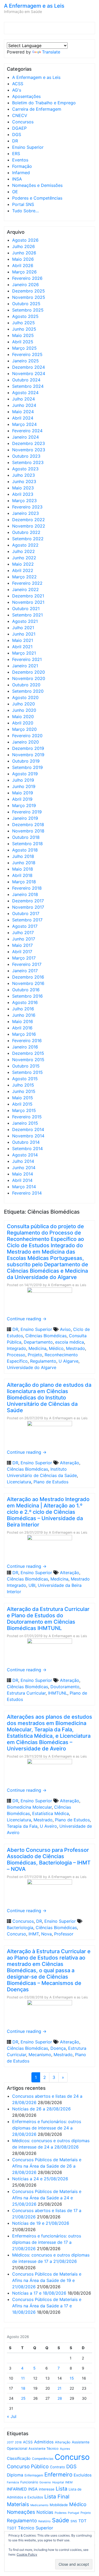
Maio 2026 (23, 259)
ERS (16, 154)
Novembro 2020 (29, 678)
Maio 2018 (23, 869)
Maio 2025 (23, 335)
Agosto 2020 (25, 697)
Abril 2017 (22, 952)
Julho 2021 (23, 628)
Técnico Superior (36, 2528)
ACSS (18, 84)
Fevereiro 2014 (27, 1193)
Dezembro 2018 (28, 825)
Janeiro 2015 (25, 1123)
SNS (74, 2521)
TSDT (12, 2528)
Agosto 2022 (25, 545)
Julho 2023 (23, 475)
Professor (64, 1934)
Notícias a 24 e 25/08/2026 (40, 2179)
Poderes (61, 2513)
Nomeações (21, 2512)
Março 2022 (24, 577)
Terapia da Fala (22, 1826)
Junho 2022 (24, 558)
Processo (16, 1355)
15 (72, 2378)
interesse (47, 2489)
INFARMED (17, 2489)
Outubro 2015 (26, 1066)
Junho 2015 (24, 1091)
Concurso (16, 1934)
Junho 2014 (24, 1168)
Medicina (37, 1348)
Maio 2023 (23, 488)
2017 (10, 2442)
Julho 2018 (23, 856)
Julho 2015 (23, 1085)
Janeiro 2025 (25, 361)
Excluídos (83, 2475)
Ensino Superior (28, 147)
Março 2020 (24, 729)
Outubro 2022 (26, 532)
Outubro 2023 (26, 456)
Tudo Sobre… (25, 211)
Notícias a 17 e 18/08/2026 (39, 2293)
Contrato (57, 2467)
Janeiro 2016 (25, 1047)
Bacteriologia (20, 1928)
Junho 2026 (24, 253)
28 (60, 2398)
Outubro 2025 (26, 304)
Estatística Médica (51, 1813)
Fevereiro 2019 (27, 812)
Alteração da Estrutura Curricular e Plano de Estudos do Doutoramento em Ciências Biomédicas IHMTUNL (48, 1619)
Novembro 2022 (29, 526)
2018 (18, 2442)
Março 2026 (24, 272)
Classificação (19, 2458)
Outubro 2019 (26, 761)
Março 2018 (24, 882)
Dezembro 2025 (29, 291)
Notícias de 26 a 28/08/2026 (41, 2109)
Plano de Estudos (51, 1482)
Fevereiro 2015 (27, 1117)
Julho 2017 (23, 933)
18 (23, 2388)
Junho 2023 (24, 481)
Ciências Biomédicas (46, 1336)
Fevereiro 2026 (27, 278)
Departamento (38, 1342)
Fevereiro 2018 (27, 888)
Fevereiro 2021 (27, 659)
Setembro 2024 (28, 386)
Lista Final (57, 2497)
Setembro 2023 (28, 462)
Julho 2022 (23, 551)
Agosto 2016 (25, 1002)
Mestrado (76, 1348)
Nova (46, 1934)
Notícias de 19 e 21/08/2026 (41, 2223)
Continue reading (27, 1319)
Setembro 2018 (27, 844)
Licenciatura (19, 1482)
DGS (17, 134)
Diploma (15, 2475)
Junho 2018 (24, 863)
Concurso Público (28, 2467)
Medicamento (39, 2505)
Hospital (58, 2482)
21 (60, 2388)
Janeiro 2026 (25, 285)
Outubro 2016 (26, 990)
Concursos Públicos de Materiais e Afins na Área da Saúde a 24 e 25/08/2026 (47, 2198)
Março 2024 (24, 424)
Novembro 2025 (29, 297)
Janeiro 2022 (25, 589)
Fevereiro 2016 (27, 1041)
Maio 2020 (23, 717)
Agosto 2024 (25, 393)
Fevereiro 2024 (27, 431)
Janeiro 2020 (25, 742)
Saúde (61, 2520)
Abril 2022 (23, 570)
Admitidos (44, 2442)
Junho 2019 (24, 786)
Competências (43, 2459)
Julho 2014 (23, 1161)
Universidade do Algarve (32, 1367)
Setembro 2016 (27, 996)
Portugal (74, 2513)
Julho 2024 (23, 399)
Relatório (44, 2521)
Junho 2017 (24, 939)
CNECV (20, 115)
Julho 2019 (23, 780)
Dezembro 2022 (29, 520)
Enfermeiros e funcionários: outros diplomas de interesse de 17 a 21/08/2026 (47, 2242)
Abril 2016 (22, 1028)
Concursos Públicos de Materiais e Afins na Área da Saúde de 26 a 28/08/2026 (47, 2166)
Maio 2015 (23, 1098)
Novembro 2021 (28, 602)
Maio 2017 (22, 945)
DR (15, 141)
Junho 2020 (24, 710)
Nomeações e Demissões (37, 185)
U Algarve (69, 1361)
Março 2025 (24, 348)
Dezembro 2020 (29, 672)
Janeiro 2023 (25, 513)
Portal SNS (23, 204)
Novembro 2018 (28, 831)
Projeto (35, 1355)
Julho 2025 (23, 323)
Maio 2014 (23, 1174)
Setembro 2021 (27, 615)
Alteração (70, 1463)
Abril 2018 (22, 875)
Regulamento (43, 1361)
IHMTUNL (58, 1693)
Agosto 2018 (25, 850)
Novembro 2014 (28, 1136)
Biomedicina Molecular (29, 1807)
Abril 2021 (22, 647)
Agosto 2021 (25, 621)
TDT (82, 2521)
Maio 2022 (23, 564)
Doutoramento (65, 1687)
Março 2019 (24, 805)
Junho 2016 (24, 1015)
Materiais (18, 2504)
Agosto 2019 (25, 774)
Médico (56, 1348)
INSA (17, 179)
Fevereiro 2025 (27, 354)
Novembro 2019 (28, 755)
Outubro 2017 (26, 913)
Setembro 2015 (27, 1072)
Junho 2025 (24, 329)
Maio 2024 (23, 412)
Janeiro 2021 (25, 666)
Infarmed (21, 173)
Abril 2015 (22, 1104)
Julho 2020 (23, 704)
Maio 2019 (23, 793)
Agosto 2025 (25, 316)
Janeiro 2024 (25, 437)
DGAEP (19, 128)
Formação (22, 166)
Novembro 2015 (28, 1060)
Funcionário (29, 2482)
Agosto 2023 (25, 469)
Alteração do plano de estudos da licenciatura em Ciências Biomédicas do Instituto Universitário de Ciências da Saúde (49, 1398)
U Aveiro (48, 1826)
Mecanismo (40, 2055)
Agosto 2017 (25, 926)
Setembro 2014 (27, 1149)
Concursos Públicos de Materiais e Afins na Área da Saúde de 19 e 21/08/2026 (47, 2280)
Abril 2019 (22, 799)
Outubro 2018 (26, 837)
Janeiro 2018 (25, 894)
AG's (17, 90)
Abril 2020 (23, 723)
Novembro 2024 (29, 373)
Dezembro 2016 (28, 977)
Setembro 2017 (27, 920)
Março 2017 (24, 958)
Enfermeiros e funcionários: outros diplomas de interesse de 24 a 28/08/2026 (47, 2128)
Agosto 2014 (25, 1155)
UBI (32, 1585)
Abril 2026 (23, 265)
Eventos (20, 160)
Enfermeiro (58, 2474)
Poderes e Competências (37, 198)
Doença (58, 2048)
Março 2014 (24, 1187)
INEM (69, 2482)
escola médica (70, 1342)
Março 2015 (24, 1110)
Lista (62, 2489)
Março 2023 (24, 501)
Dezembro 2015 (28, 1053)
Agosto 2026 (25, 240)
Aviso (65, 1329)
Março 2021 (24, 653)
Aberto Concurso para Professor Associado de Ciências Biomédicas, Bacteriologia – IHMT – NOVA (49, 1859)
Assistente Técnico (44, 2449)
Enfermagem (34, 2475)
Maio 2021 (23, 640)
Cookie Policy (27, 2554)
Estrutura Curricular (26, 1693)
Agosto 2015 (25, 1079)
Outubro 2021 (26, 609)
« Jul (12, 2416)
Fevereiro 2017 (27, 964)
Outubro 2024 (26, 380)
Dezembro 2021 (28, 596)
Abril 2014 (22, 1180)
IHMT (34, 1934)
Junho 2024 (24, 405)
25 (23, 2398)
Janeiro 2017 (25, 971)
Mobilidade (59, 2505)
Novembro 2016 (28, 983)
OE (15, 192)
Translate (51, 52)
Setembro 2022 (28, 539)
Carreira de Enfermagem (37, 109)
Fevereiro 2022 (27, 583)
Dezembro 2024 (29, 367)
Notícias (45, 2512)
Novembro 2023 (29, 450)
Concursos (23, 122)
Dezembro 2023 (29, 443)
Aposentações (26, 96)
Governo (45, 2482)
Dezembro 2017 (28, 901)
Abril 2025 (23, 342)
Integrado (16, 1348)
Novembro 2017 (28, 907)
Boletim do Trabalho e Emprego (44, 103)
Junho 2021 (24, 634)
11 (23, 2378)
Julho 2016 (23, 1009)
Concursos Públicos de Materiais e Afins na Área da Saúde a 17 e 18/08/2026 (47, 2306)
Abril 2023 (23, 494)
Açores (65, 2449)
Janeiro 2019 (25, 818)
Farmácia (13, 2482)
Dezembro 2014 (28, 1129)
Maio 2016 (23, 1021)
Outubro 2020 (26, 685)
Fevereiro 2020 (27, 736)
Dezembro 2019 (28, 748)
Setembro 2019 (27, 767)
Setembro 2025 (28, 310)
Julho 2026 (23, 246)
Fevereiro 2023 (27, 507)
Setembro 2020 (28, 691)
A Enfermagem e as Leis (34, 6)
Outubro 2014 (26, 1142)
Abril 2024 (23, 418)
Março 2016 (24, 1034)
